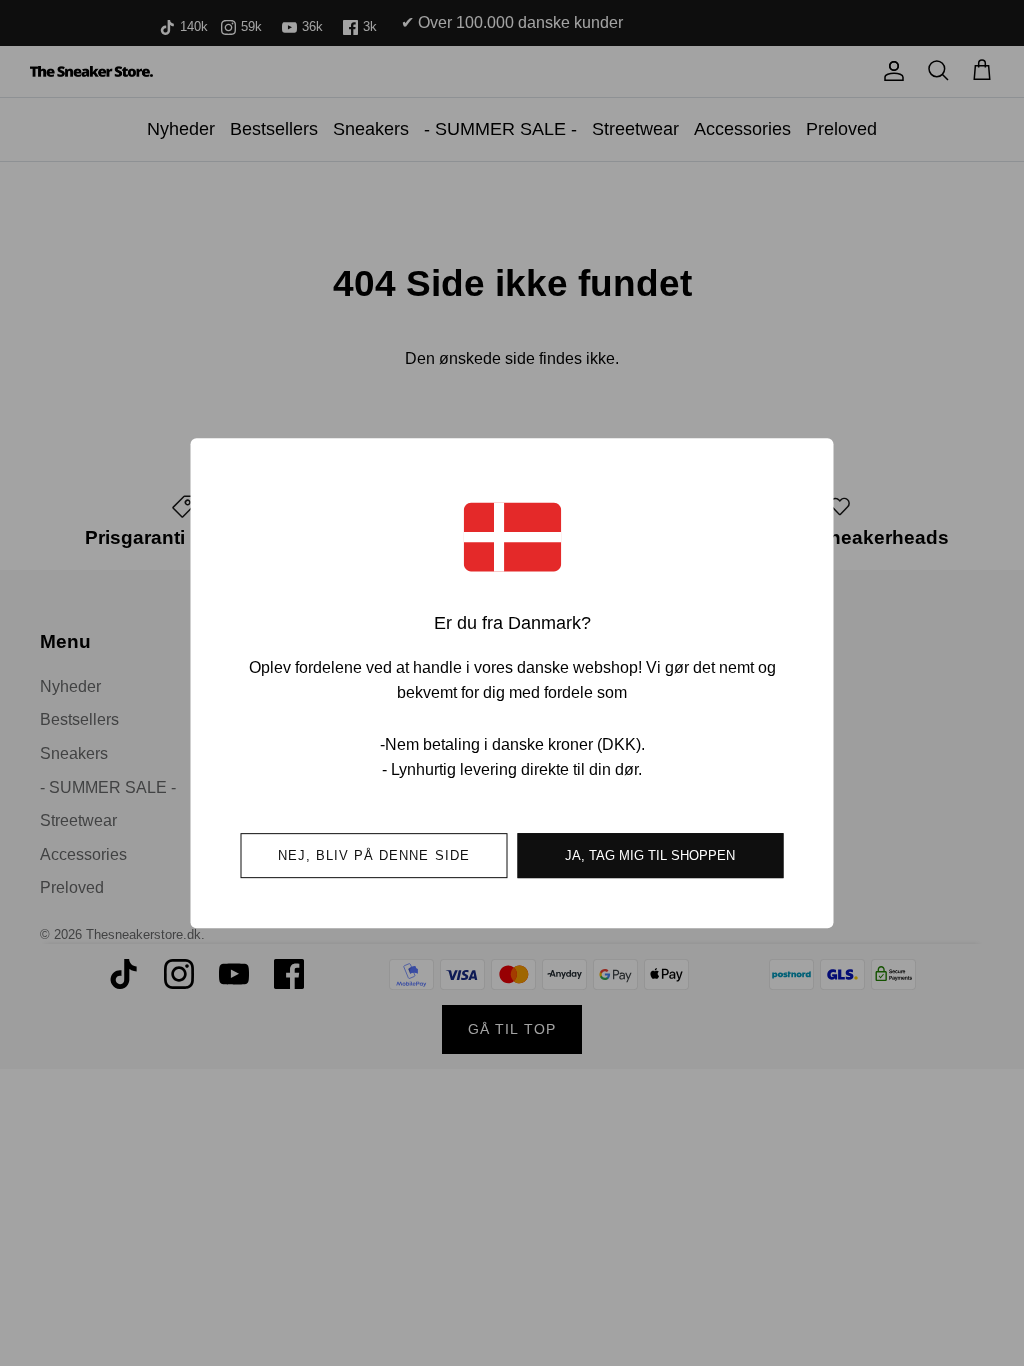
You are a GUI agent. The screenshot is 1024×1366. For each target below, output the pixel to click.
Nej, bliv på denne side (374, 855)
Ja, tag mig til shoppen (650, 855)
